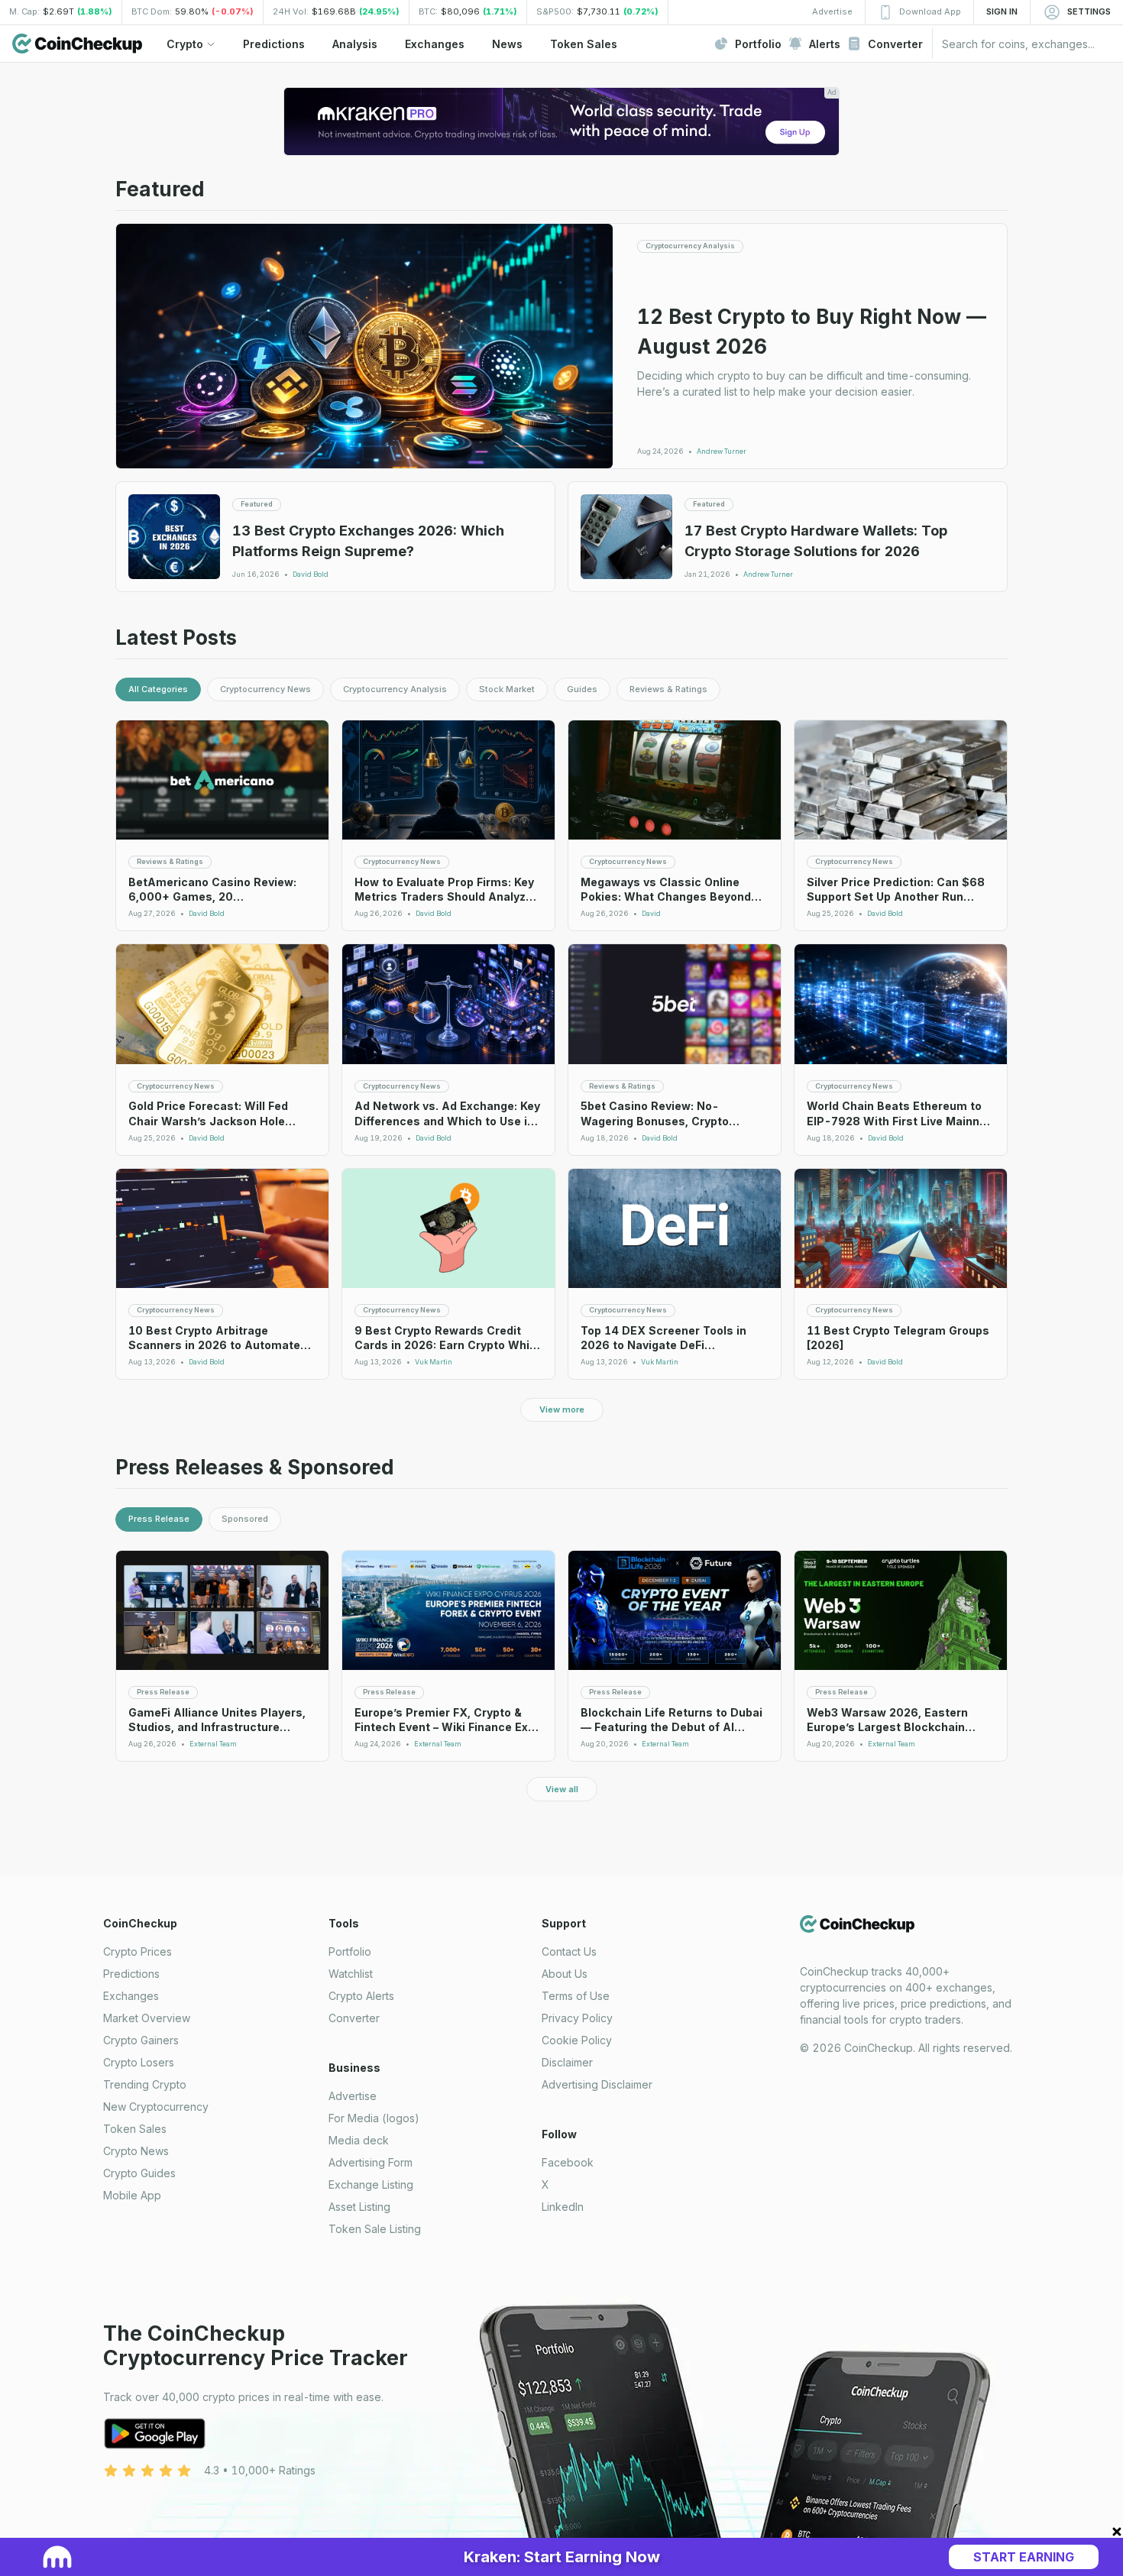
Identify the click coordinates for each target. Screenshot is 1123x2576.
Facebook (568, 2162)
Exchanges (131, 1996)
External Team (213, 1744)
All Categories (158, 689)
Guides (582, 689)
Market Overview (147, 2018)
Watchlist (351, 1974)
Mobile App (132, 2195)
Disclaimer (567, 2062)
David (651, 914)
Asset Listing (359, 2207)
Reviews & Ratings (668, 689)
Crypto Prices (138, 1951)
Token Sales (135, 2129)
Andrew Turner (722, 451)
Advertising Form (371, 2162)
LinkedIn (563, 2207)
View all (562, 1789)
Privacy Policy (577, 2018)
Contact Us (569, 1951)
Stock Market (507, 689)
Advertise (353, 2096)
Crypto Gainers (141, 2040)
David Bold (311, 574)
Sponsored (245, 1519)
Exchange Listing (371, 2184)
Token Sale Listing (375, 2229)
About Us (565, 1974)
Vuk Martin (434, 1362)
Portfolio (350, 1951)
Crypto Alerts (361, 1996)
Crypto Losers (139, 2062)
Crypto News (136, 2151)
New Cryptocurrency (156, 2107)
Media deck (359, 2140)
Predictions (131, 1974)
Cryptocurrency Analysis (395, 689)
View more (562, 1409)
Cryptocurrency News (265, 689)
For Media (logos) (374, 2118)
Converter (354, 2018)
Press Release (159, 1519)
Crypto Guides (139, 2173)
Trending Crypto (145, 2084)
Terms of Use (576, 1996)
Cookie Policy (577, 2040)
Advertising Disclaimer (597, 2084)
